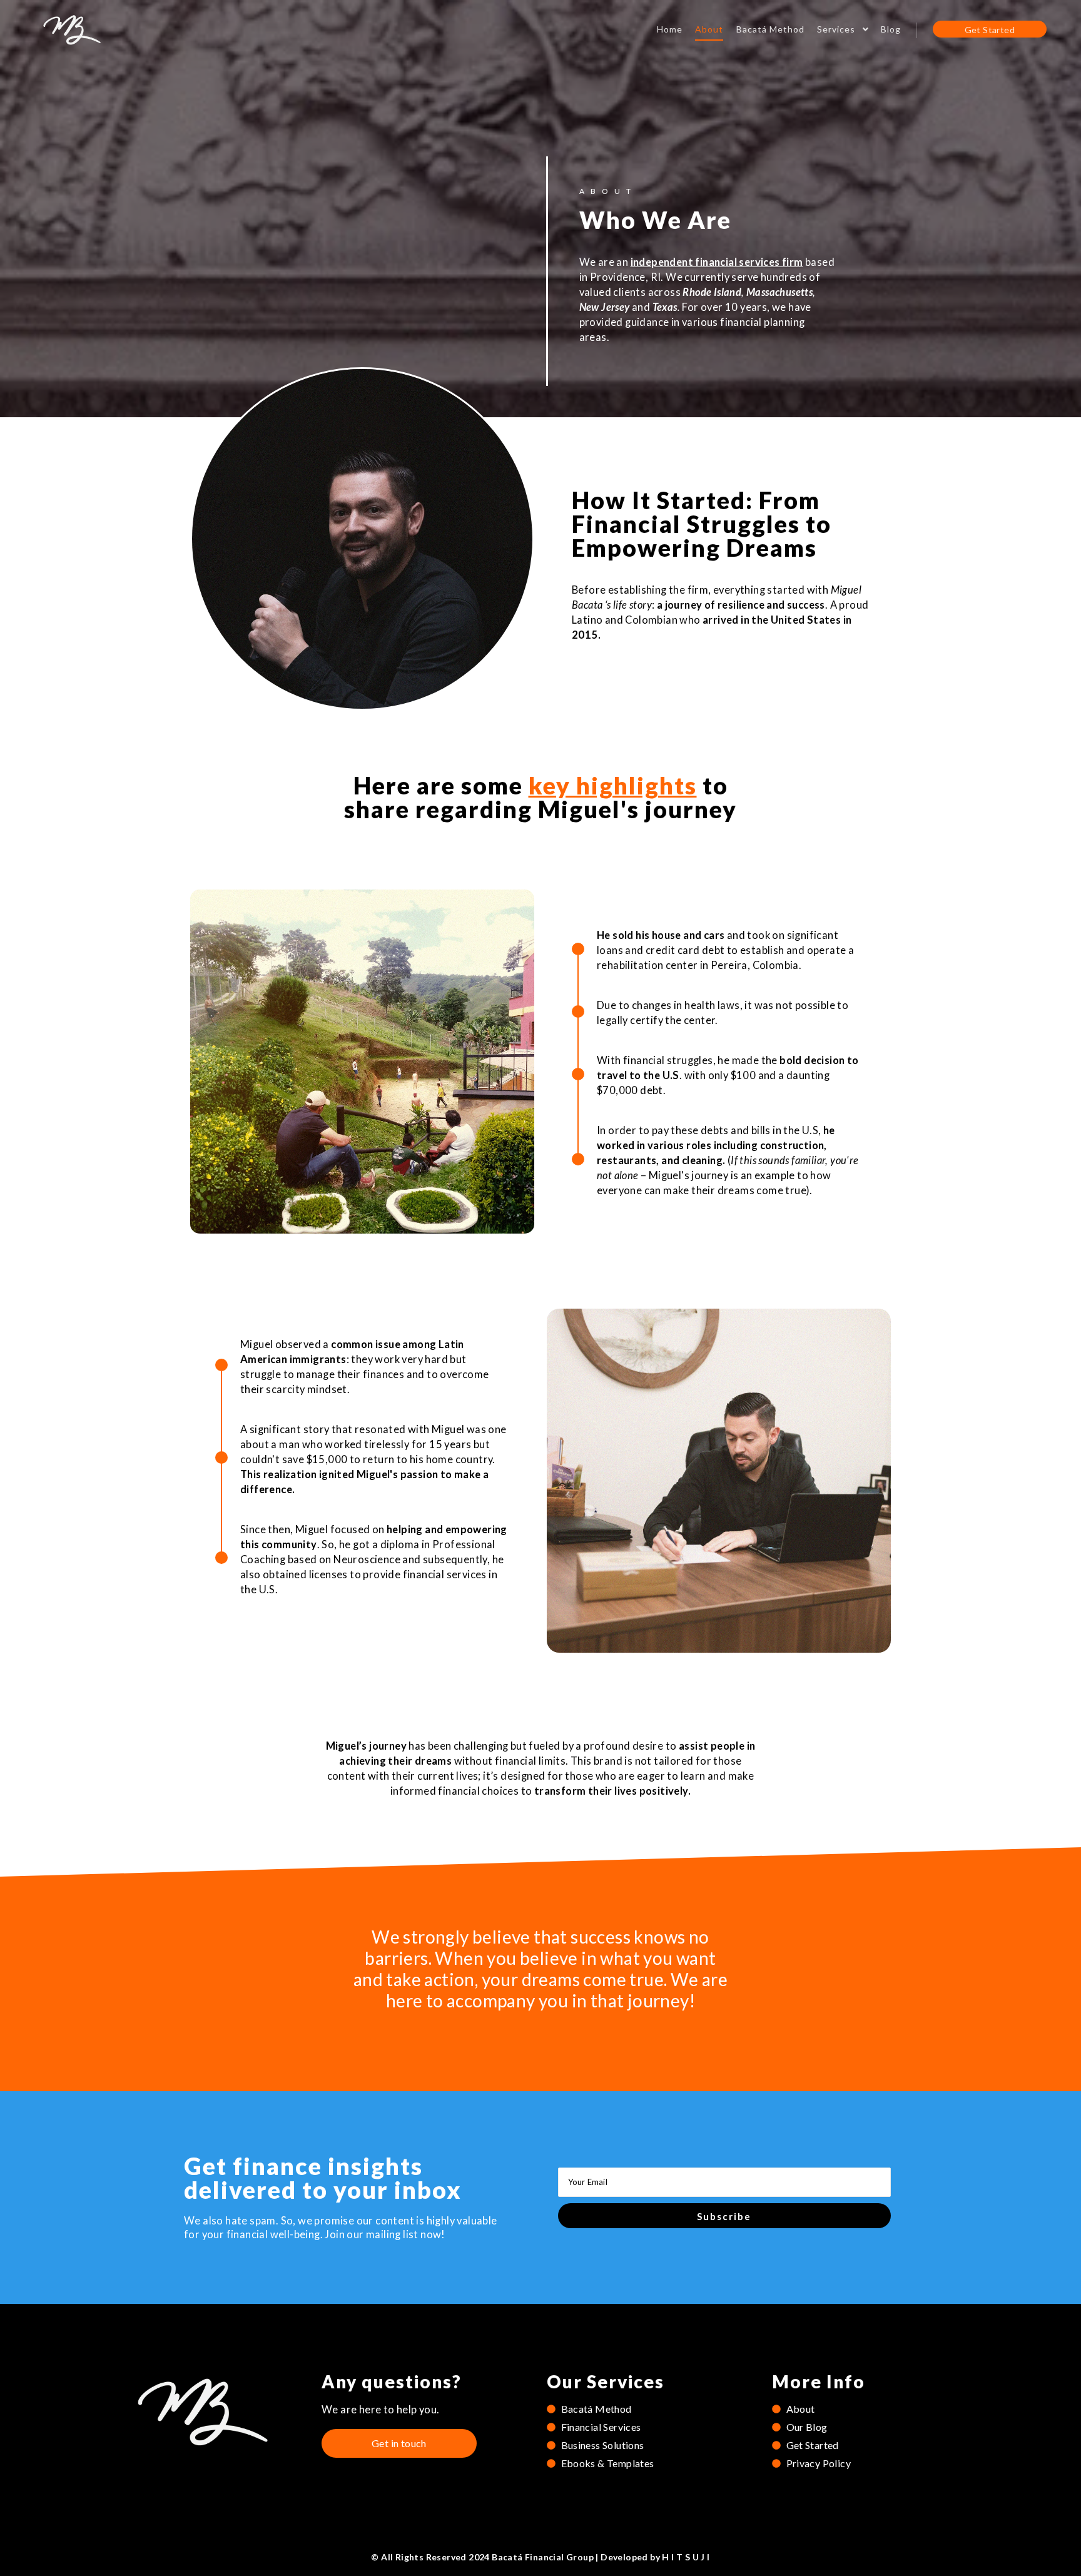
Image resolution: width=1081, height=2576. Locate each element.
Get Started (990, 30)
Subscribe (724, 2216)
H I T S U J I (686, 2557)
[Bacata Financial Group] (72, 29)
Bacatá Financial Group (543, 2557)
